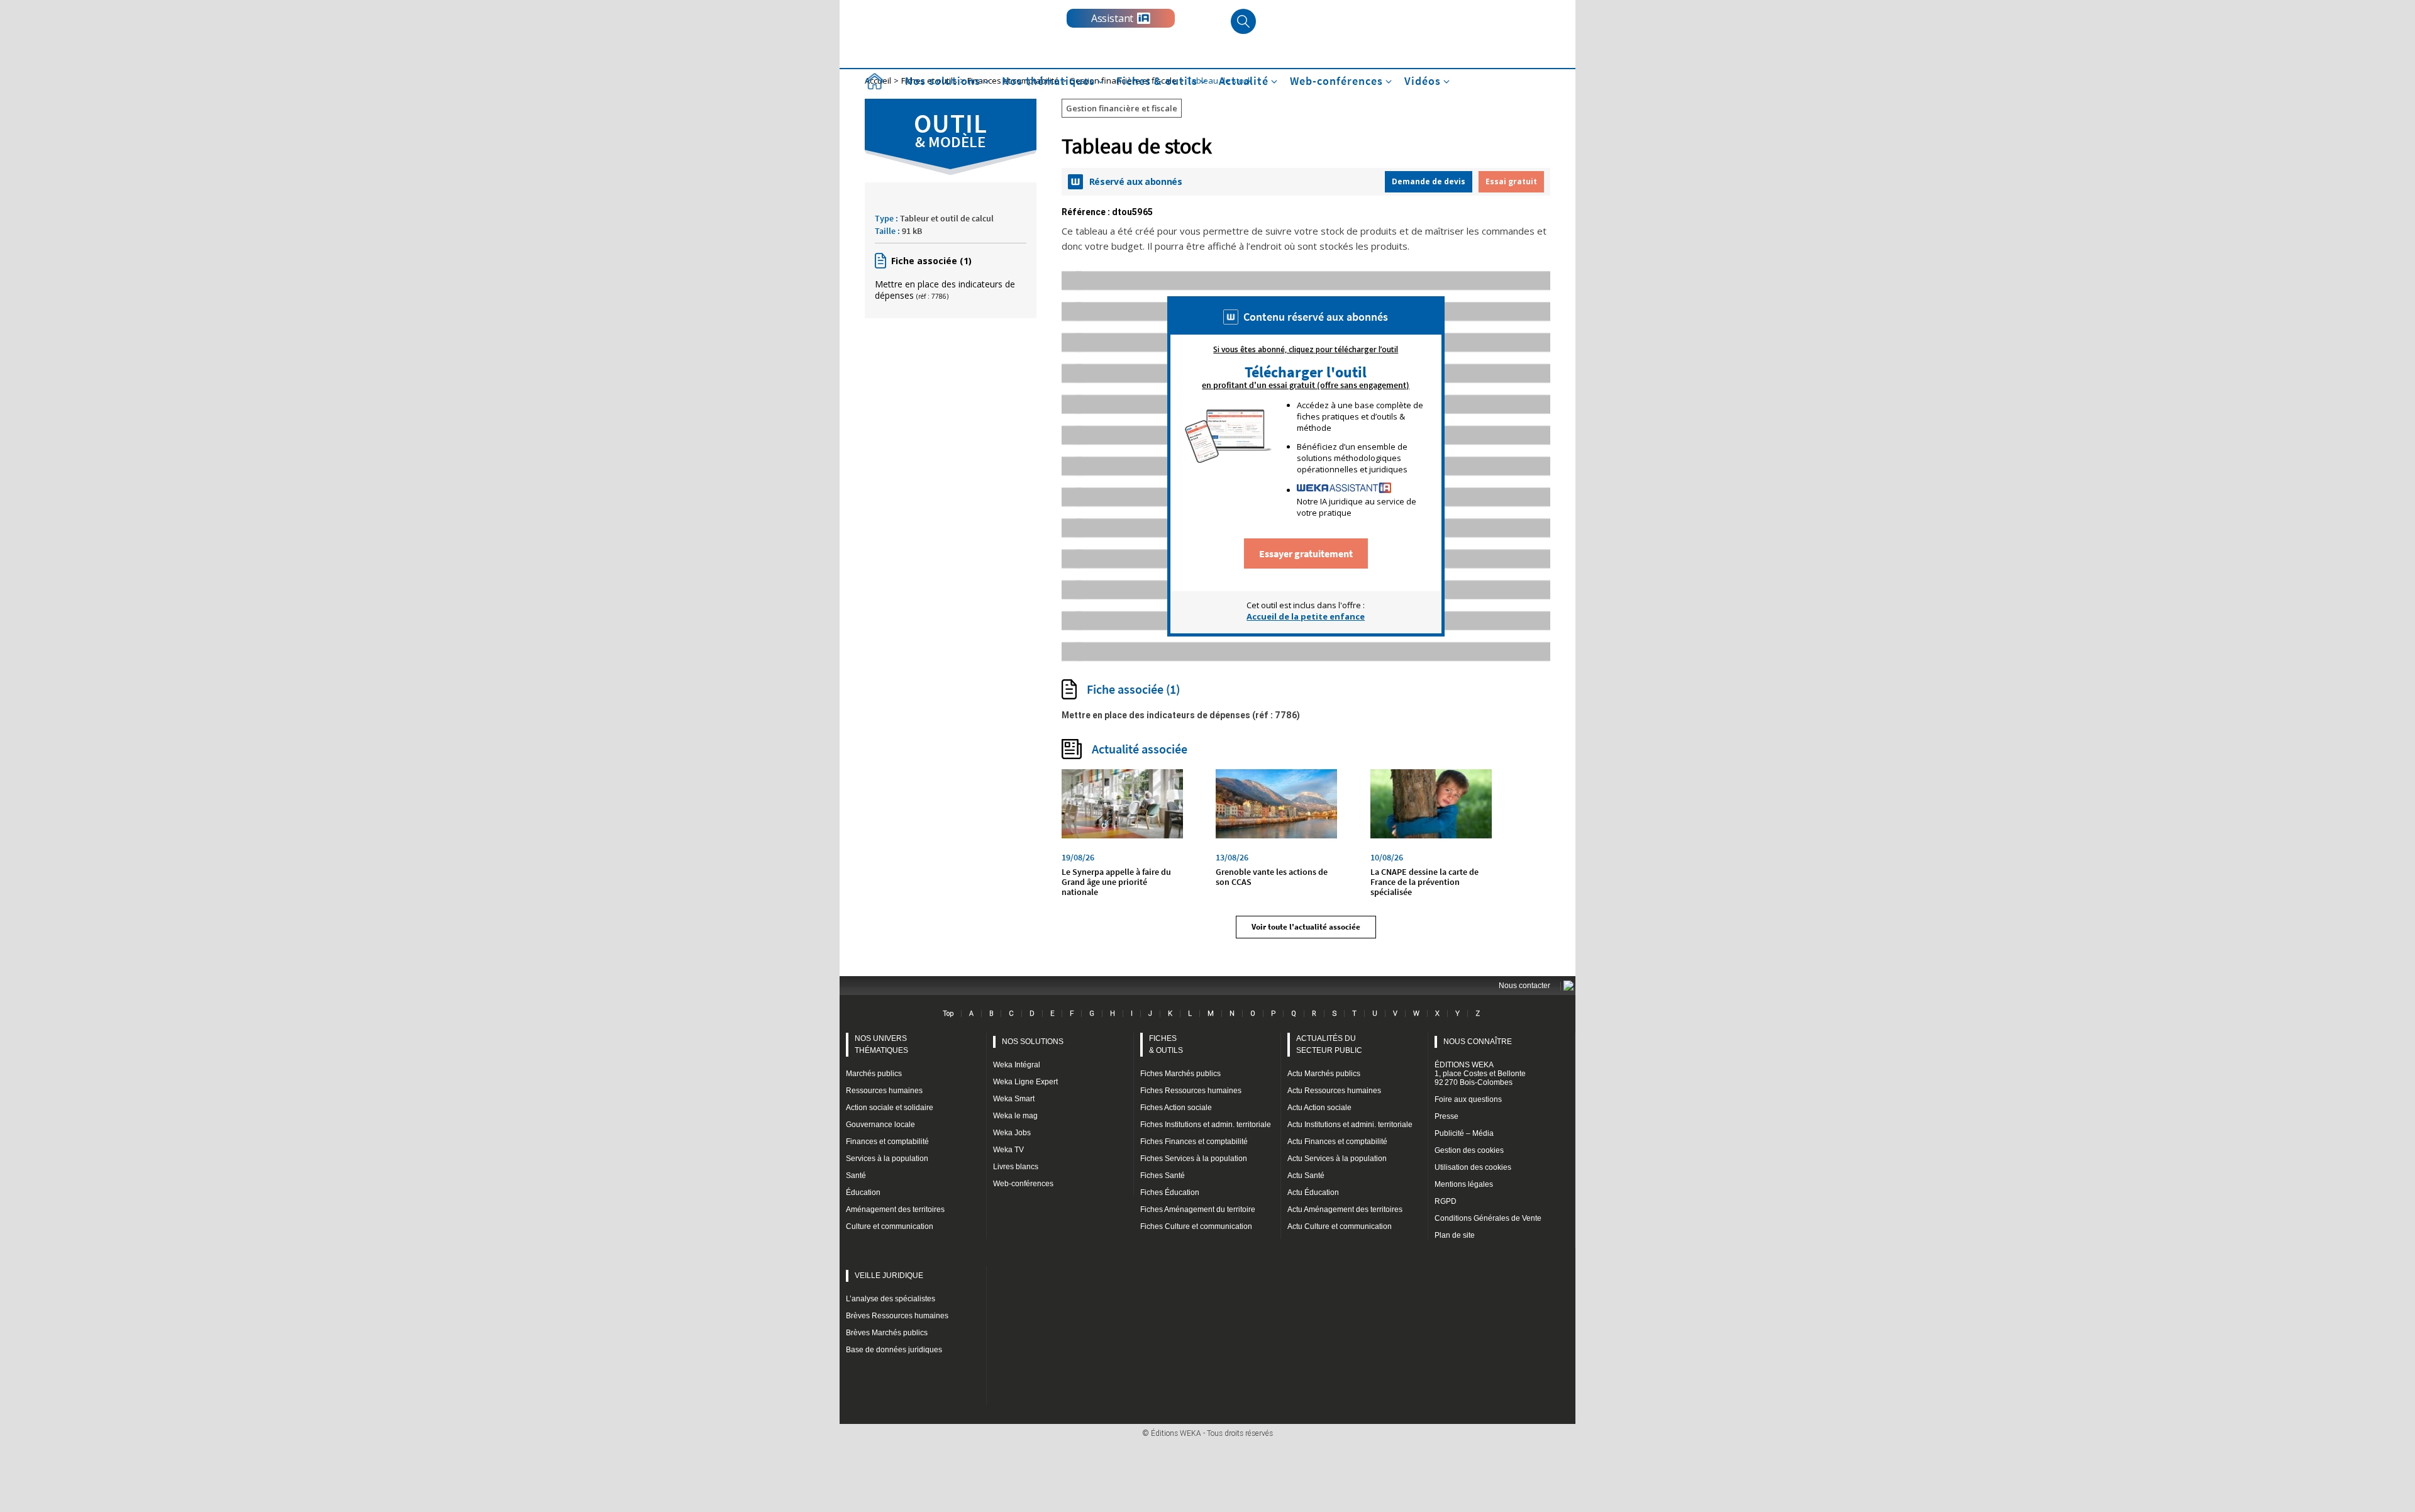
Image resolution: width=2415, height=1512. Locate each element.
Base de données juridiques (894, 1350)
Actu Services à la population (1337, 1159)
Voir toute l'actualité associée (1306, 927)
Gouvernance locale (880, 1125)
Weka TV (1008, 1150)
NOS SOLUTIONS (1033, 1042)
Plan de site (1455, 1235)
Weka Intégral (1017, 1065)
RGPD (1446, 1201)
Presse (1446, 1116)
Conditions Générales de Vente (1488, 1218)
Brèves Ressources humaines (897, 1316)
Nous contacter (1524, 986)
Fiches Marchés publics (1180, 1074)
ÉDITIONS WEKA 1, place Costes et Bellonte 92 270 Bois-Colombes (1480, 1074)
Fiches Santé (1163, 1176)
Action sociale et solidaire (890, 1108)
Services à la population (887, 1159)
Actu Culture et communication (1340, 1226)
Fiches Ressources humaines (1191, 1091)
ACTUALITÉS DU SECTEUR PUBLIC (1329, 1044)
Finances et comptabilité (887, 1142)
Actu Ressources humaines (1334, 1091)
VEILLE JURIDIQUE (889, 1276)
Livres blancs (1016, 1167)
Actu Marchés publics (1324, 1074)
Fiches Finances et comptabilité (1194, 1142)
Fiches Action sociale (1176, 1108)
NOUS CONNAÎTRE (1478, 1042)
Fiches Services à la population (1194, 1159)
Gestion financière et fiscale (1122, 108)
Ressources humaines (884, 1091)
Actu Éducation (1313, 1192)
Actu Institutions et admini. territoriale (1350, 1125)
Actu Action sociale (1319, 1108)
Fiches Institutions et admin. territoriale (1206, 1125)
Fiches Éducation (1170, 1192)
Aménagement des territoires (895, 1209)
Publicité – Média (1464, 1133)
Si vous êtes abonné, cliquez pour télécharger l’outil (1306, 350)
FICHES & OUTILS (1166, 1044)
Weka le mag (1015, 1116)
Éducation (863, 1192)
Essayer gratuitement (1306, 553)
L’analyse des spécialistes (891, 1299)
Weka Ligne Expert (1025, 1082)
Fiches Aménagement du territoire (1198, 1209)
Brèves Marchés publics (887, 1333)
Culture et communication (890, 1226)
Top (948, 1013)
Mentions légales (1464, 1184)
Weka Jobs (1012, 1133)
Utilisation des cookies (1473, 1167)
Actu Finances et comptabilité (1337, 1142)
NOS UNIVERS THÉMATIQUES (881, 1044)
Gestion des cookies (1469, 1150)
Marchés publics (874, 1074)
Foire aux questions (1468, 1099)
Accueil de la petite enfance (1306, 616)
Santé (856, 1176)
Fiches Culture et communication (1196, 1226)
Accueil (874, 81)
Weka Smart (1014, 1099)
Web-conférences (1023, 1184)
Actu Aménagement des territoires (1345, 1209)
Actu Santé (1306, 1176)
